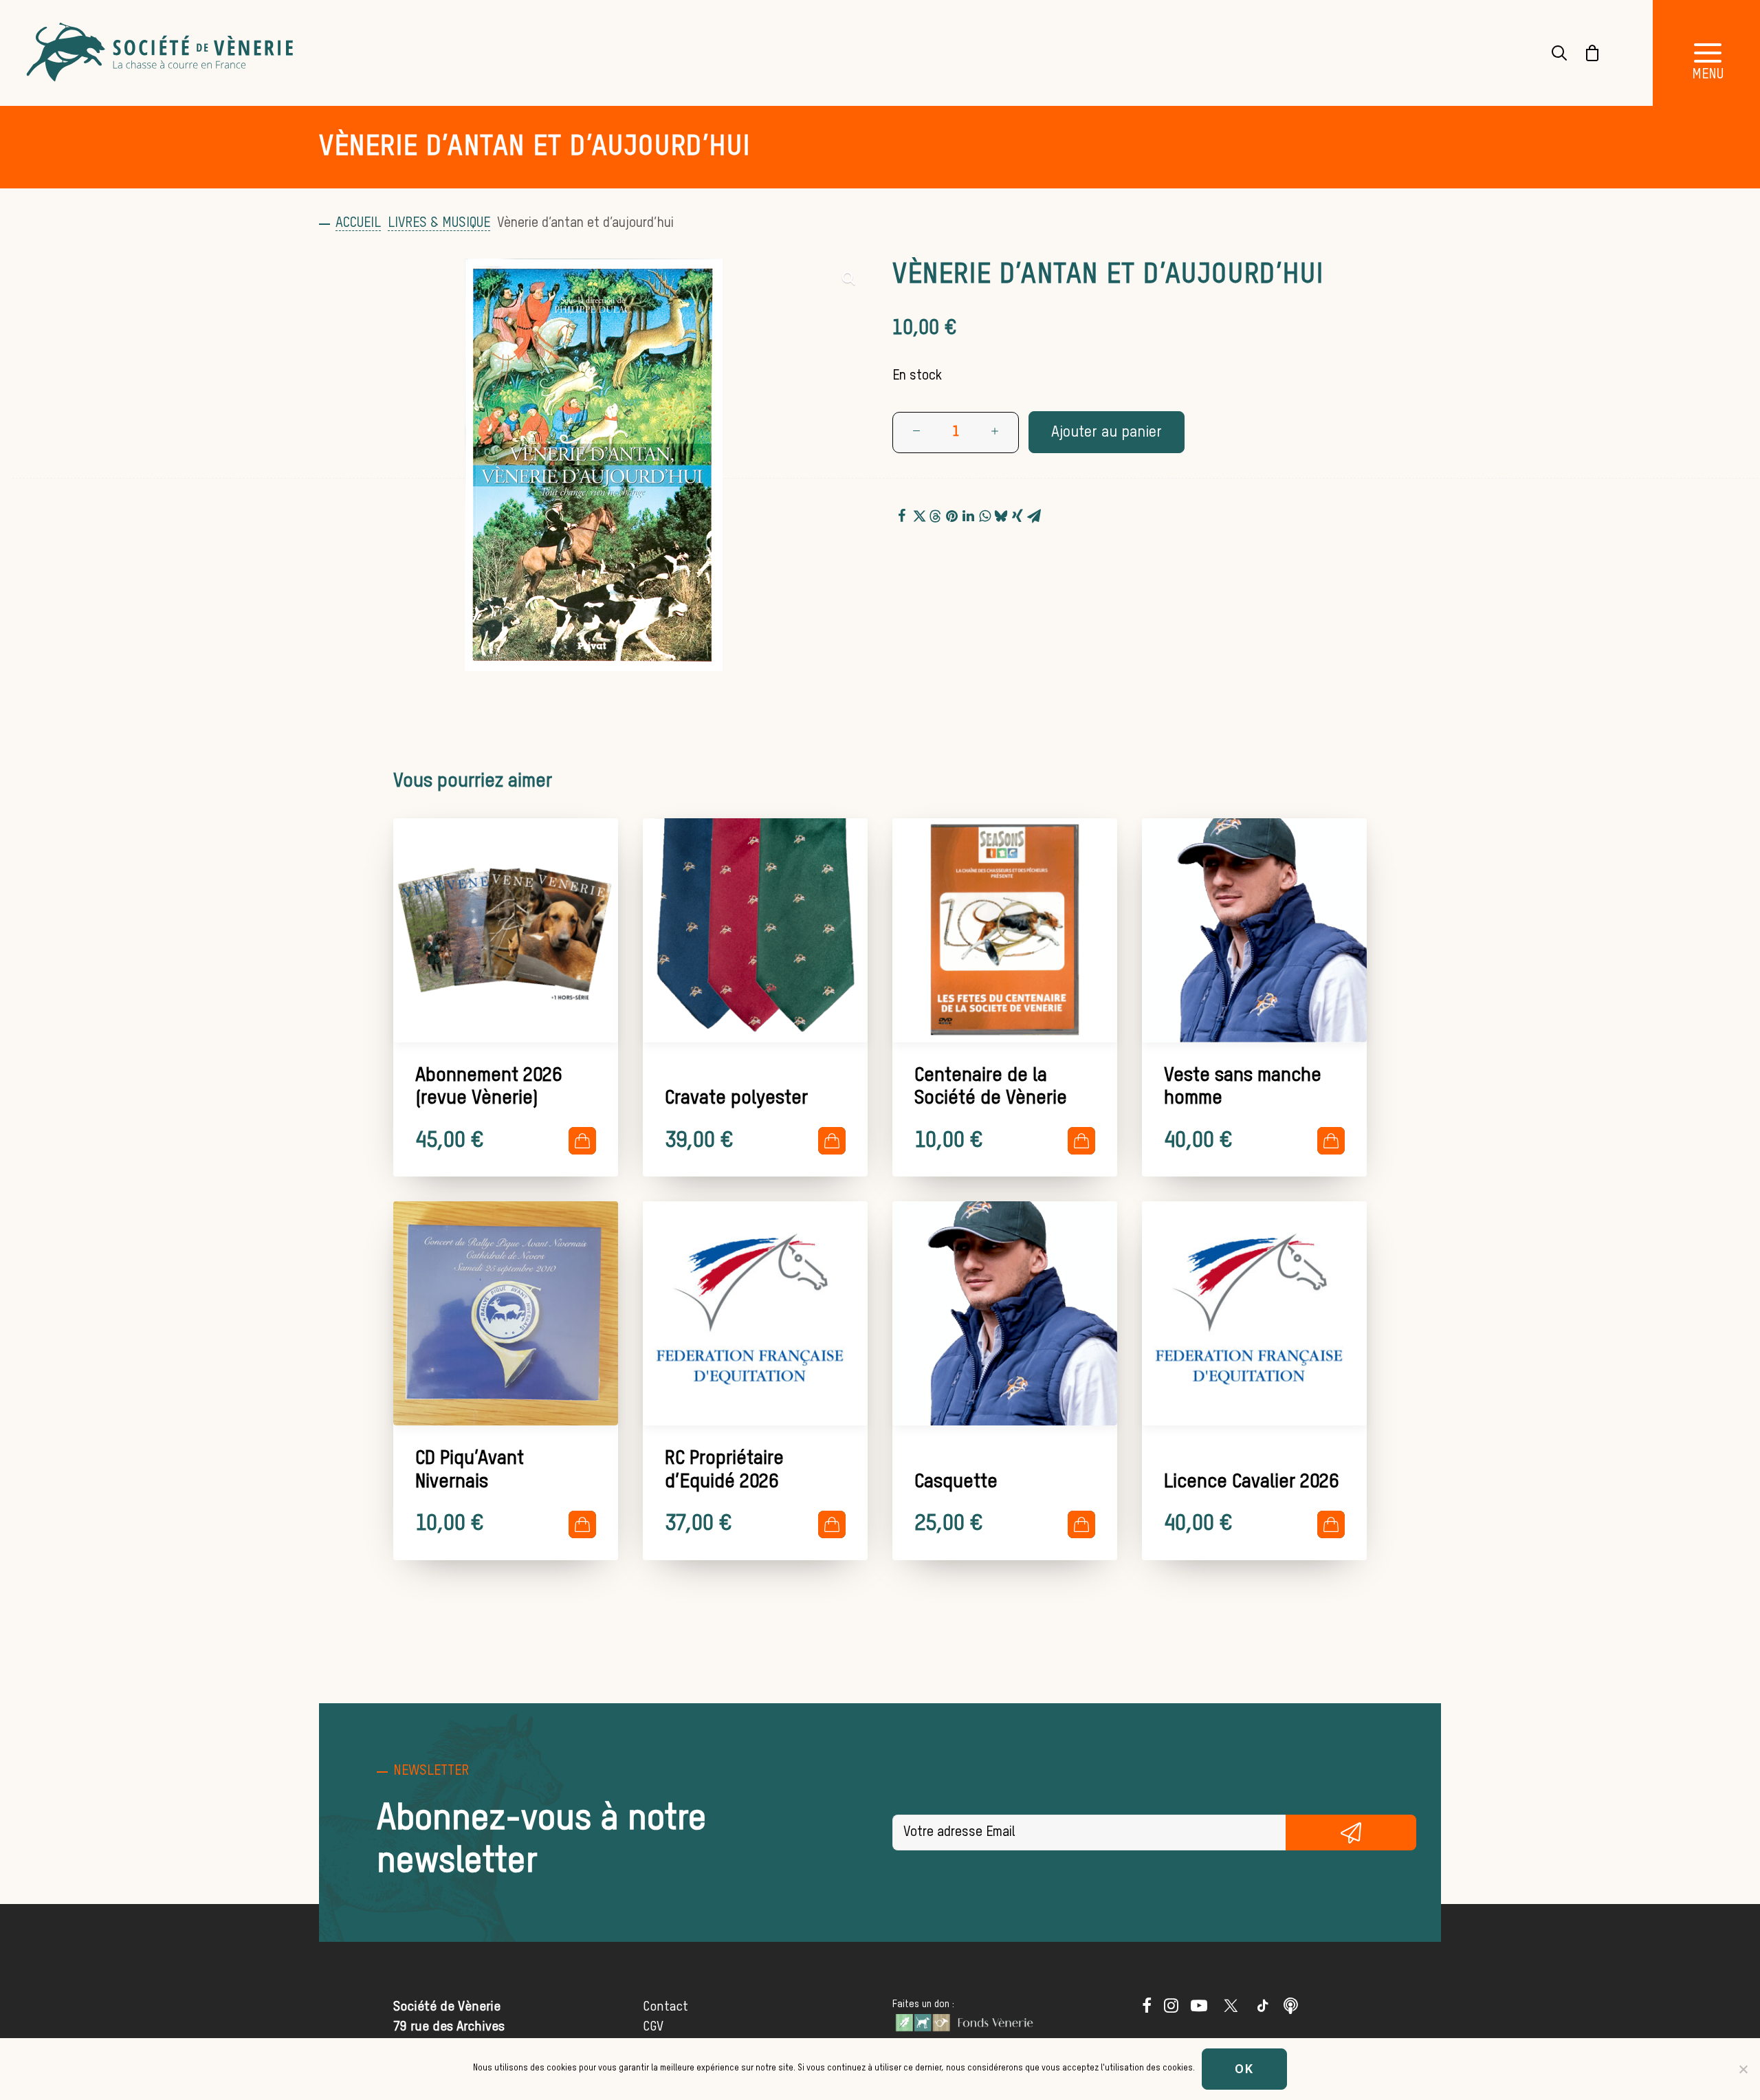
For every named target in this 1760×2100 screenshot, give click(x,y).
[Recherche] (1551, 53)
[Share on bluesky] (1001, 514)
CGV (653, 2027)
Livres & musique (439, 223)
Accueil (358, 223)
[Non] (1743, 2069)
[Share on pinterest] (951, 514)
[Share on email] (1034, 514)
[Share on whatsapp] (984, 514)
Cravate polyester (736, 1098)
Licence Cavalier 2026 (1251, 1482)
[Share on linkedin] (968, 514)
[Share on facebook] (902, 514)
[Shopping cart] (1584, 53)
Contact (665, 2007)
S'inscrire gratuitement (1351, 1833)
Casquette (956, 1482)
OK (1244, 2069)
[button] (848, 278)
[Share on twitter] (918, 514)
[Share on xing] (1017, 514)
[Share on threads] (935, 514)
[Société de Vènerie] (162, 53)
